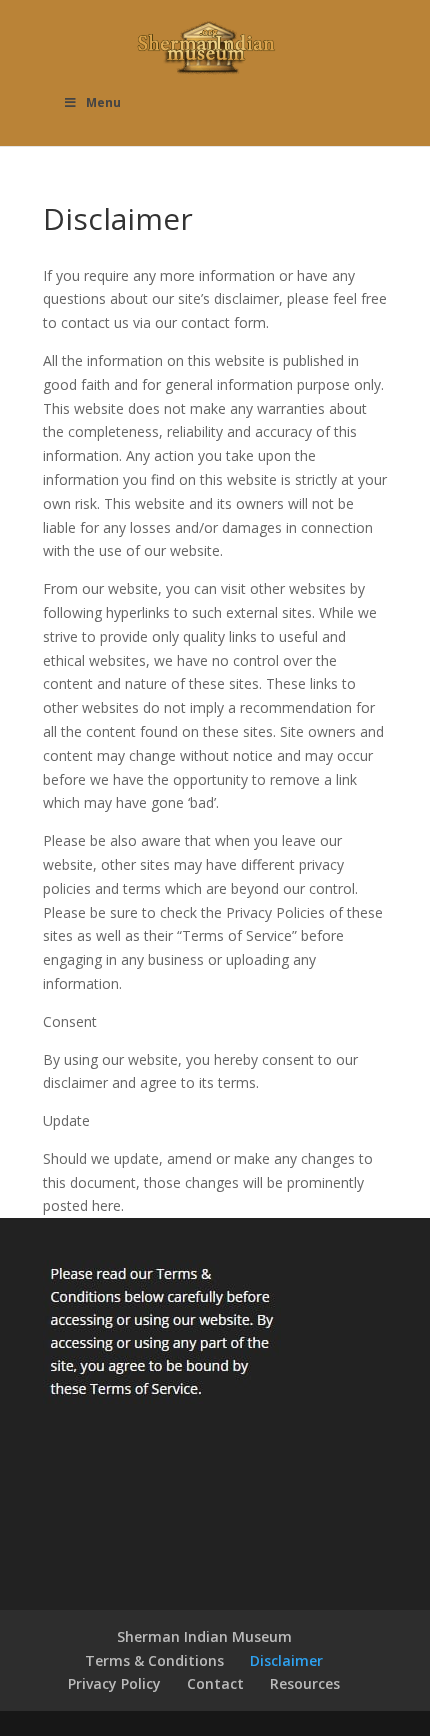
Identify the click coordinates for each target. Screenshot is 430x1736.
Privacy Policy (114, 1683)
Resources (305, 1683)
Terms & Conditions (154, 1660)
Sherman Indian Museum (204, 1636)
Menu (103, 102)
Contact (215, 1683)
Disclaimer (286, 1660)
